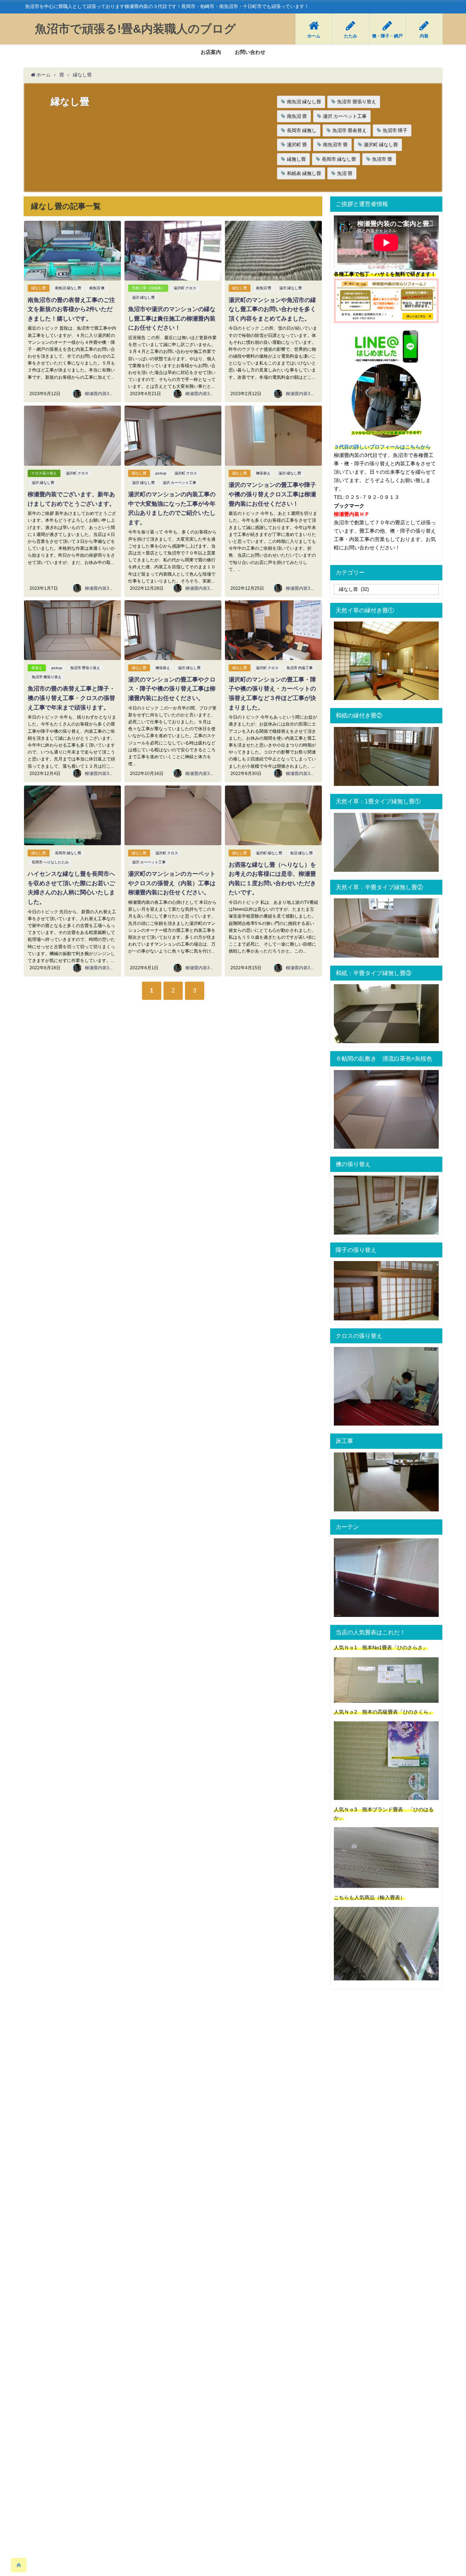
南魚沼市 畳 (335, 145)
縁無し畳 (296, 159)
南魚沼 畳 (297, 116)
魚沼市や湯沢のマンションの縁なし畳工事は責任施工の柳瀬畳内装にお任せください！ (172, 318)
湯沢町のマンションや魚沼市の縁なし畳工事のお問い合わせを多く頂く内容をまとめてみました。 (272, 309)
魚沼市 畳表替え (349, 130)
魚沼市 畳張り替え (357, 102)
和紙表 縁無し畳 (304, 173)
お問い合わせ (250, 52)
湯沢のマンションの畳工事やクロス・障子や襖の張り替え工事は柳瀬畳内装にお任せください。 (172, 689)
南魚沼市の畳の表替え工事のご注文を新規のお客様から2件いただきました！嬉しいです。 (71, 309)
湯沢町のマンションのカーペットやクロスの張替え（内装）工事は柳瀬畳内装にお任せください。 (172, 883)
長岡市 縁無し (302, 130)
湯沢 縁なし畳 (143, 297)
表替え (37, 668)
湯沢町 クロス (185, 288)
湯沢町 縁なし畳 (381, 145)
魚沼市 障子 (395, 130)
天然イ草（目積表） (148, 288)
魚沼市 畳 (382, 159)
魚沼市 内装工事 (300, 668)
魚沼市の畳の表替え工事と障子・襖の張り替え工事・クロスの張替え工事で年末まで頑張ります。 (71, 698)
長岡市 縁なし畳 (339, 159)
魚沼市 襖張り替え (47, 677)
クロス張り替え (44, 473)
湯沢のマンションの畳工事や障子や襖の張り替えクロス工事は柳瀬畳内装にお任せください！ (272, 494)
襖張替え (263, 473)
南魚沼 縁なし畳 (304, 102)
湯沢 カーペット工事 (345, 116)
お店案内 (211, 52)
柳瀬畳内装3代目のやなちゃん (114, 394)
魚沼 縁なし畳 (301, 853)
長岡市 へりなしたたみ (50, 862)
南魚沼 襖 (97, 288)
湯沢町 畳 (297, 145)
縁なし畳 (39, 288)
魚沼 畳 (345, 173)
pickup (161, 473)
